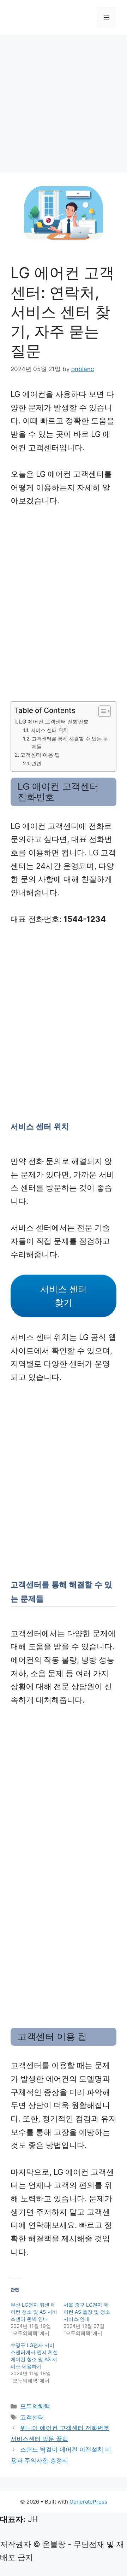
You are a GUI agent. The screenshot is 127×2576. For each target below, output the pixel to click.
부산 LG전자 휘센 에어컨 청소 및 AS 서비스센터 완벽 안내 (34, 2312)
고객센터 (32, 2417)
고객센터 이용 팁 (40, 755)
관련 (36, 763)
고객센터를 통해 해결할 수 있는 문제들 (70, 743)
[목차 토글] (101, 711)
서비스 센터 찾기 (64, 1296)
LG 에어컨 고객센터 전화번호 (54, 722)
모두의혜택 (35, 2406)
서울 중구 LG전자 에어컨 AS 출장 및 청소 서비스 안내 (87, 2312)
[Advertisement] (64, 106)
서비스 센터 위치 (49, 730)
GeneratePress (88, 2502)
